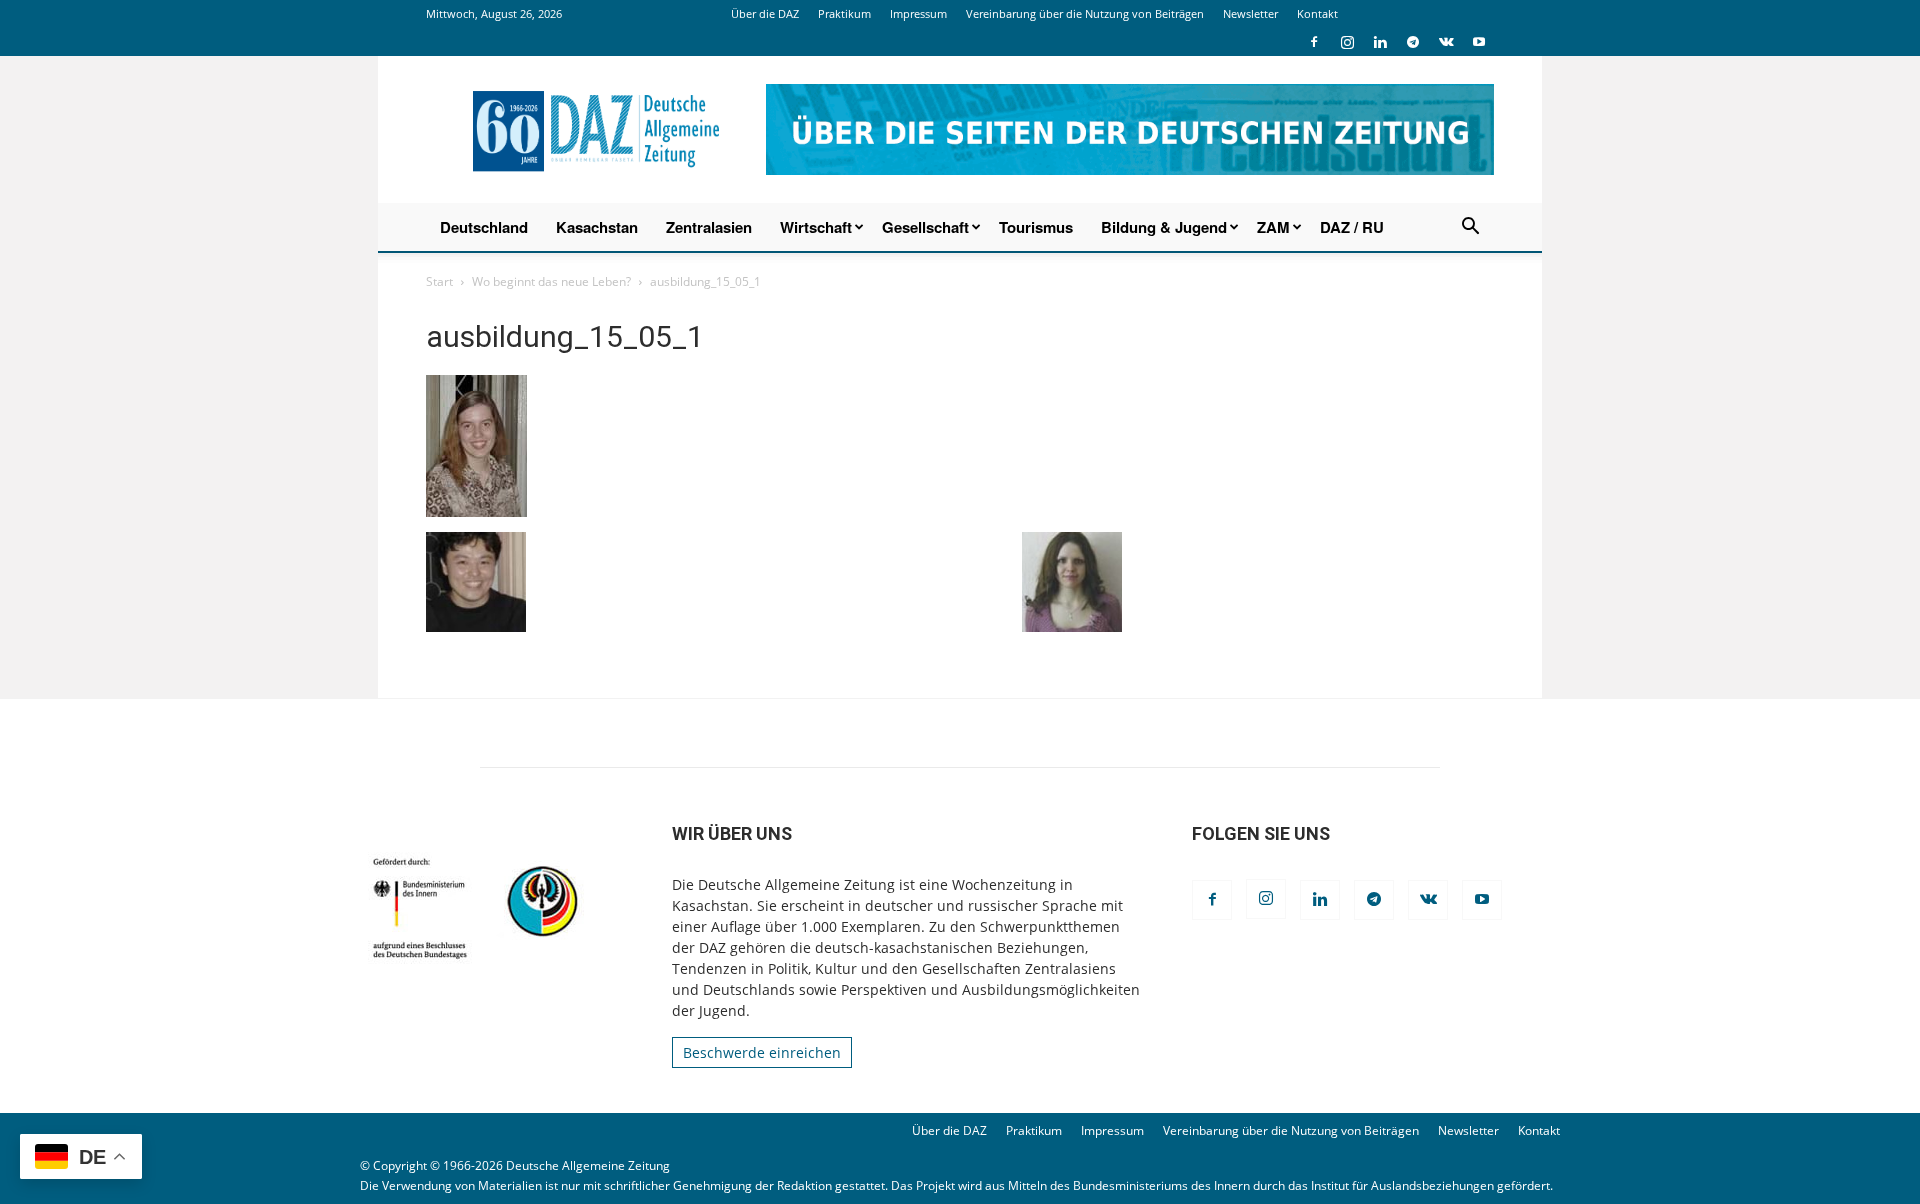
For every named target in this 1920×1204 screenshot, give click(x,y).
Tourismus (1036, 227)
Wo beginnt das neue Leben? (551, 281)
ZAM (1273, 227)
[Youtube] (1479, 42)
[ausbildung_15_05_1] (476, 511)
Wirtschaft (816, 227)
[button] (1470, 228)
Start (439, 281)
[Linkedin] (1380, 42)
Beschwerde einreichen (762, 1052)
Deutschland (484, 227)
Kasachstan (597, 227)
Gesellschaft (925, 227)
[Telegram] (1413, 42)
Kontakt (1317, 13)
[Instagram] (1347, 42)
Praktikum (844, 13)
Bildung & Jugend (1164, 227)
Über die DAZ (765, 13)
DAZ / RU (1352, 227)
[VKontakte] (1446, 42)
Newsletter (1250, 13)
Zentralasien (709, 227)
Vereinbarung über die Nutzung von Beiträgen (1085, 13)
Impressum (918, 13)
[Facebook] (1314, 42)
